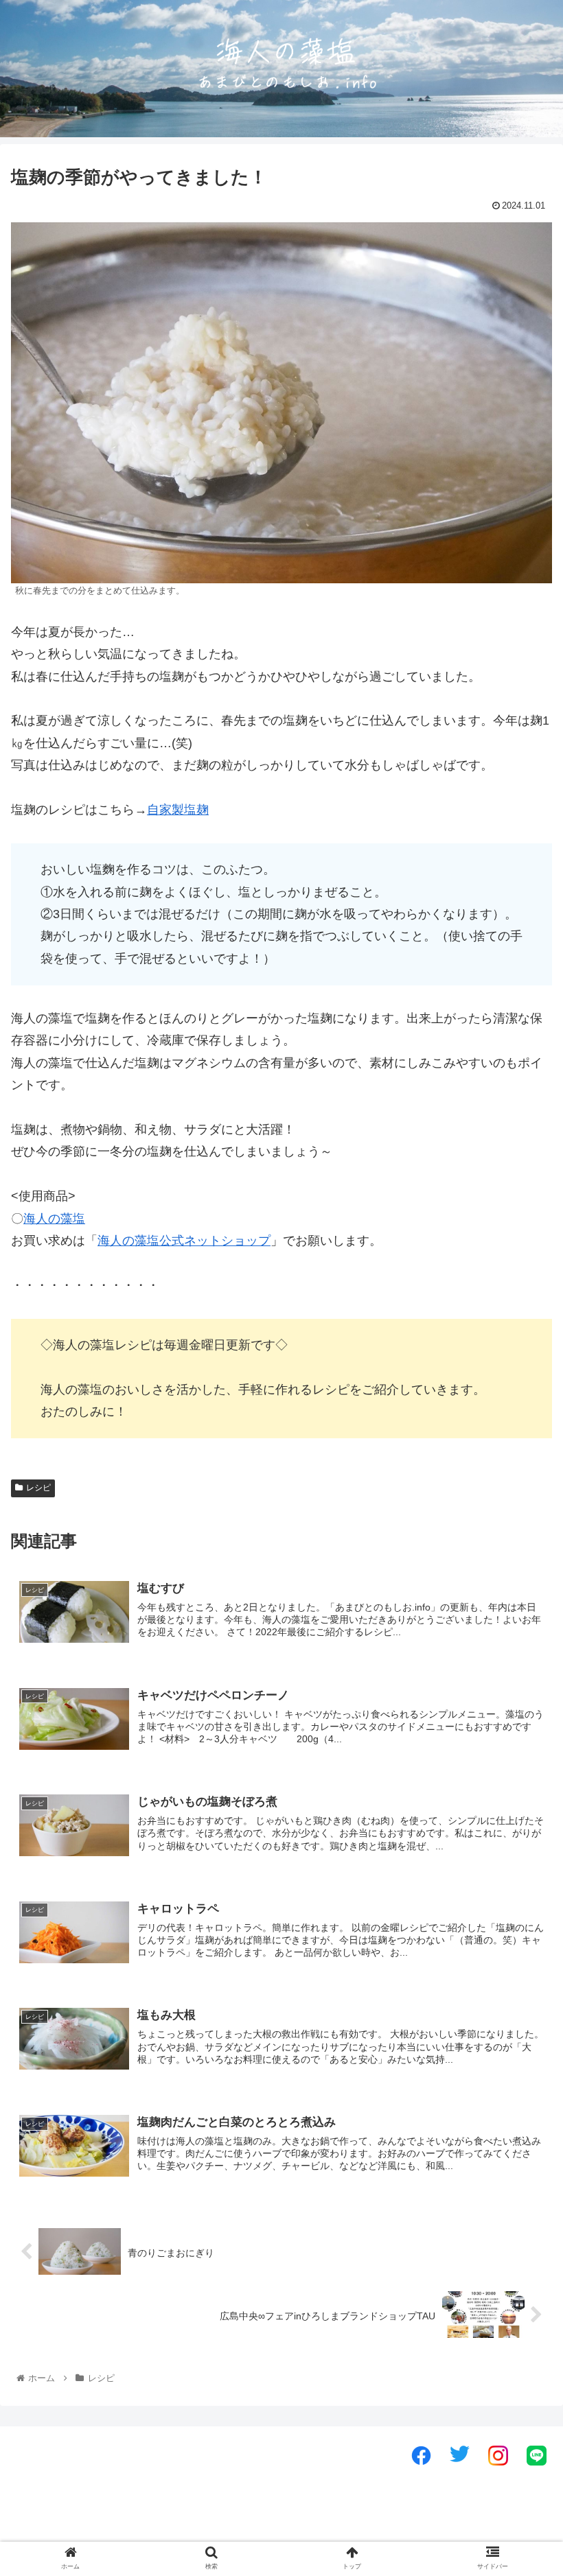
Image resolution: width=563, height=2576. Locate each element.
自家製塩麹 (178, 810)
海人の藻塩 (54, 1219)
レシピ (38, 1488)
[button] (521, 1669)
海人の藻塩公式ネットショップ (184, 1241)
